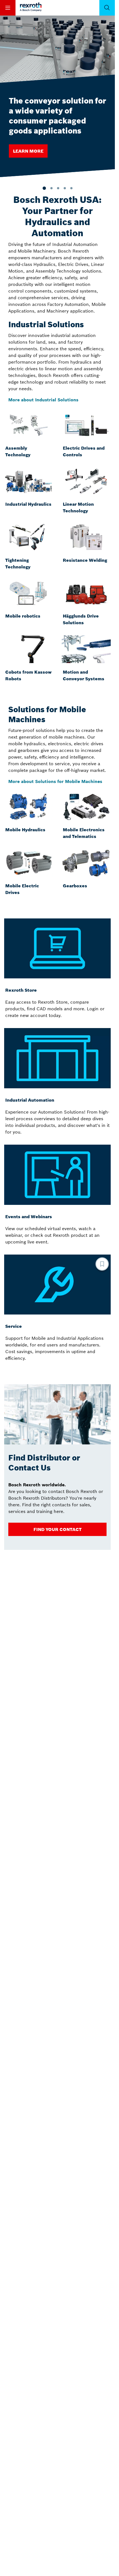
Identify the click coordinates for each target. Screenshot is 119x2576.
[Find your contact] (57, 1529)
